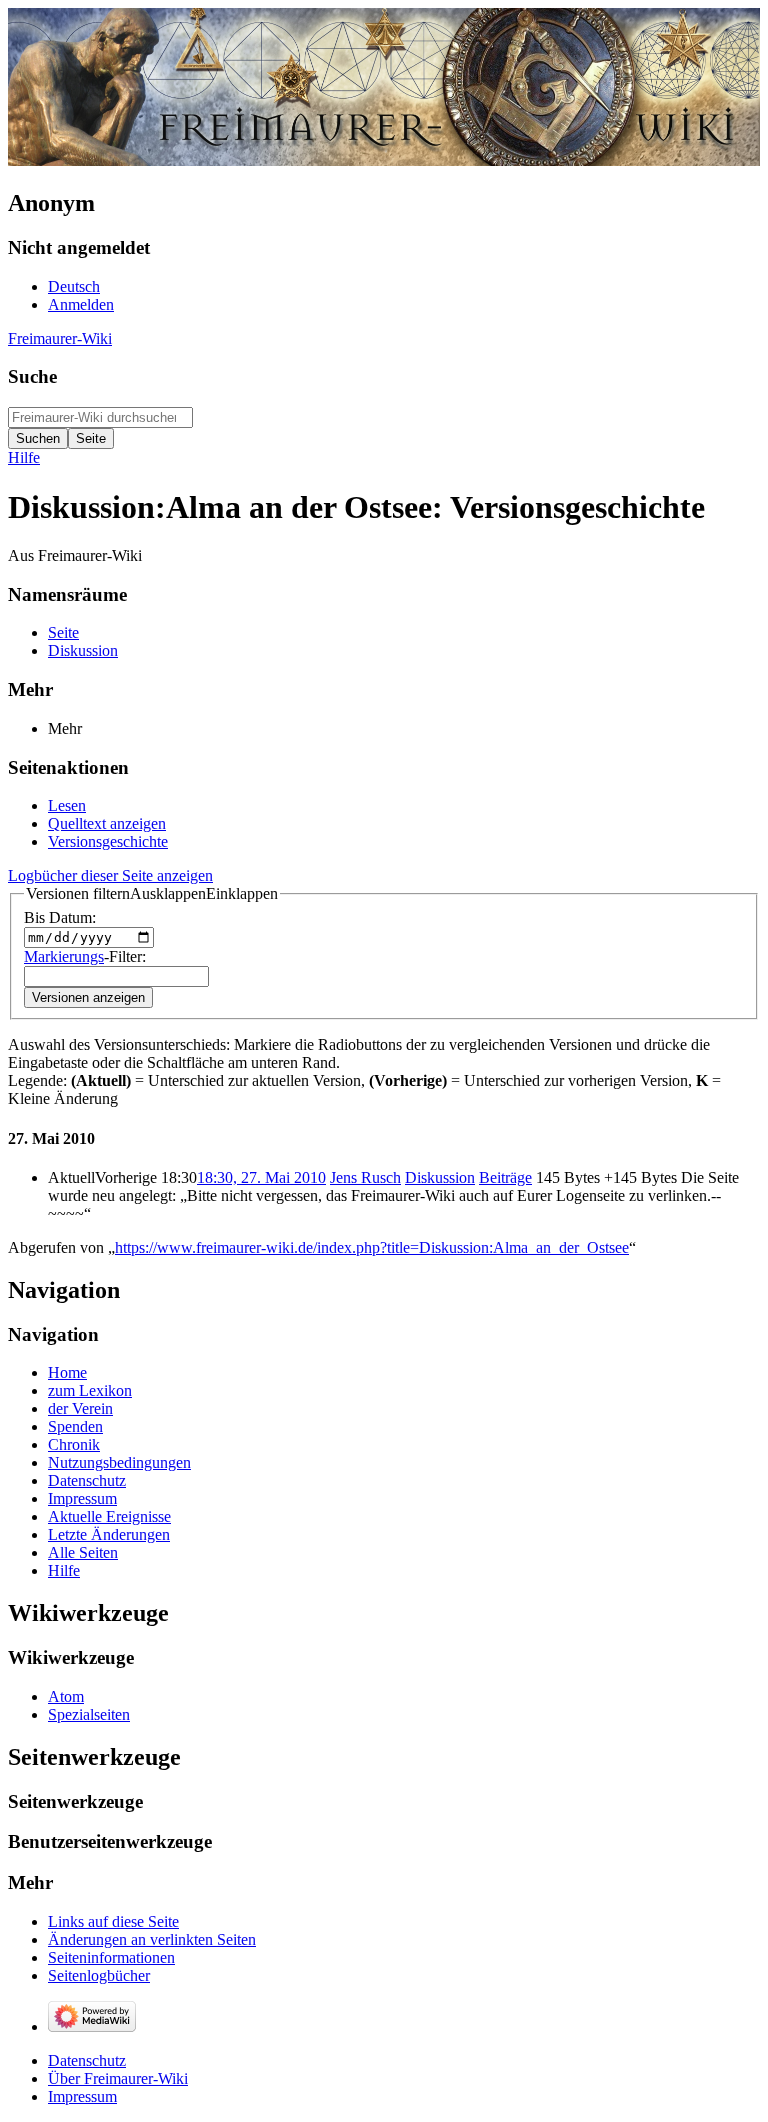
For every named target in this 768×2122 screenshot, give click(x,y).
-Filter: (85, 956)
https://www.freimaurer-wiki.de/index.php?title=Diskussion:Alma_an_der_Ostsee (372, 1247)
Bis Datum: (60, 917)
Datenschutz (87, 2060)
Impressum (82, 2096)
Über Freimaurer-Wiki (118, 2078)
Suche (32, 376)
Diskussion (440, 1177)
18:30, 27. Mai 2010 (261, 1177)
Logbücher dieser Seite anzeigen (110, 875)
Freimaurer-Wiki (60, 338)
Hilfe (24, 457)
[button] (152, 894)
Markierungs (64, 956)
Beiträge (505, 1177)
